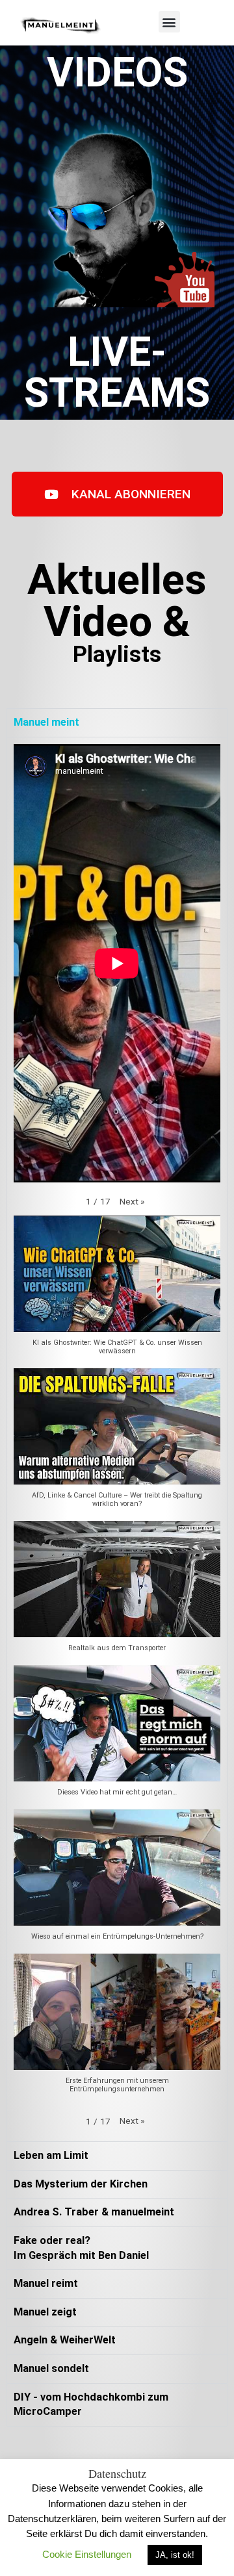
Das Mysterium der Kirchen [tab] (81, 2184)
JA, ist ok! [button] (175, 2555)
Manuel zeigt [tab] (45, 2312)
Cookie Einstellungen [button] (87, 2554)
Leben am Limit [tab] (51, 2155)
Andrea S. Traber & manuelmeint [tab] (94, 2212)
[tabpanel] (117, 1439)
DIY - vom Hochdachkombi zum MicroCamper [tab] (91, 2404)
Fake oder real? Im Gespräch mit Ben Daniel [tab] (81, 2248)
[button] (169, 22)
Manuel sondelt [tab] (51, 2368)
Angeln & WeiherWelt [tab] (65, 2340)
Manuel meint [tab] (46, 722)
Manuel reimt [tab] (46, 2283)
